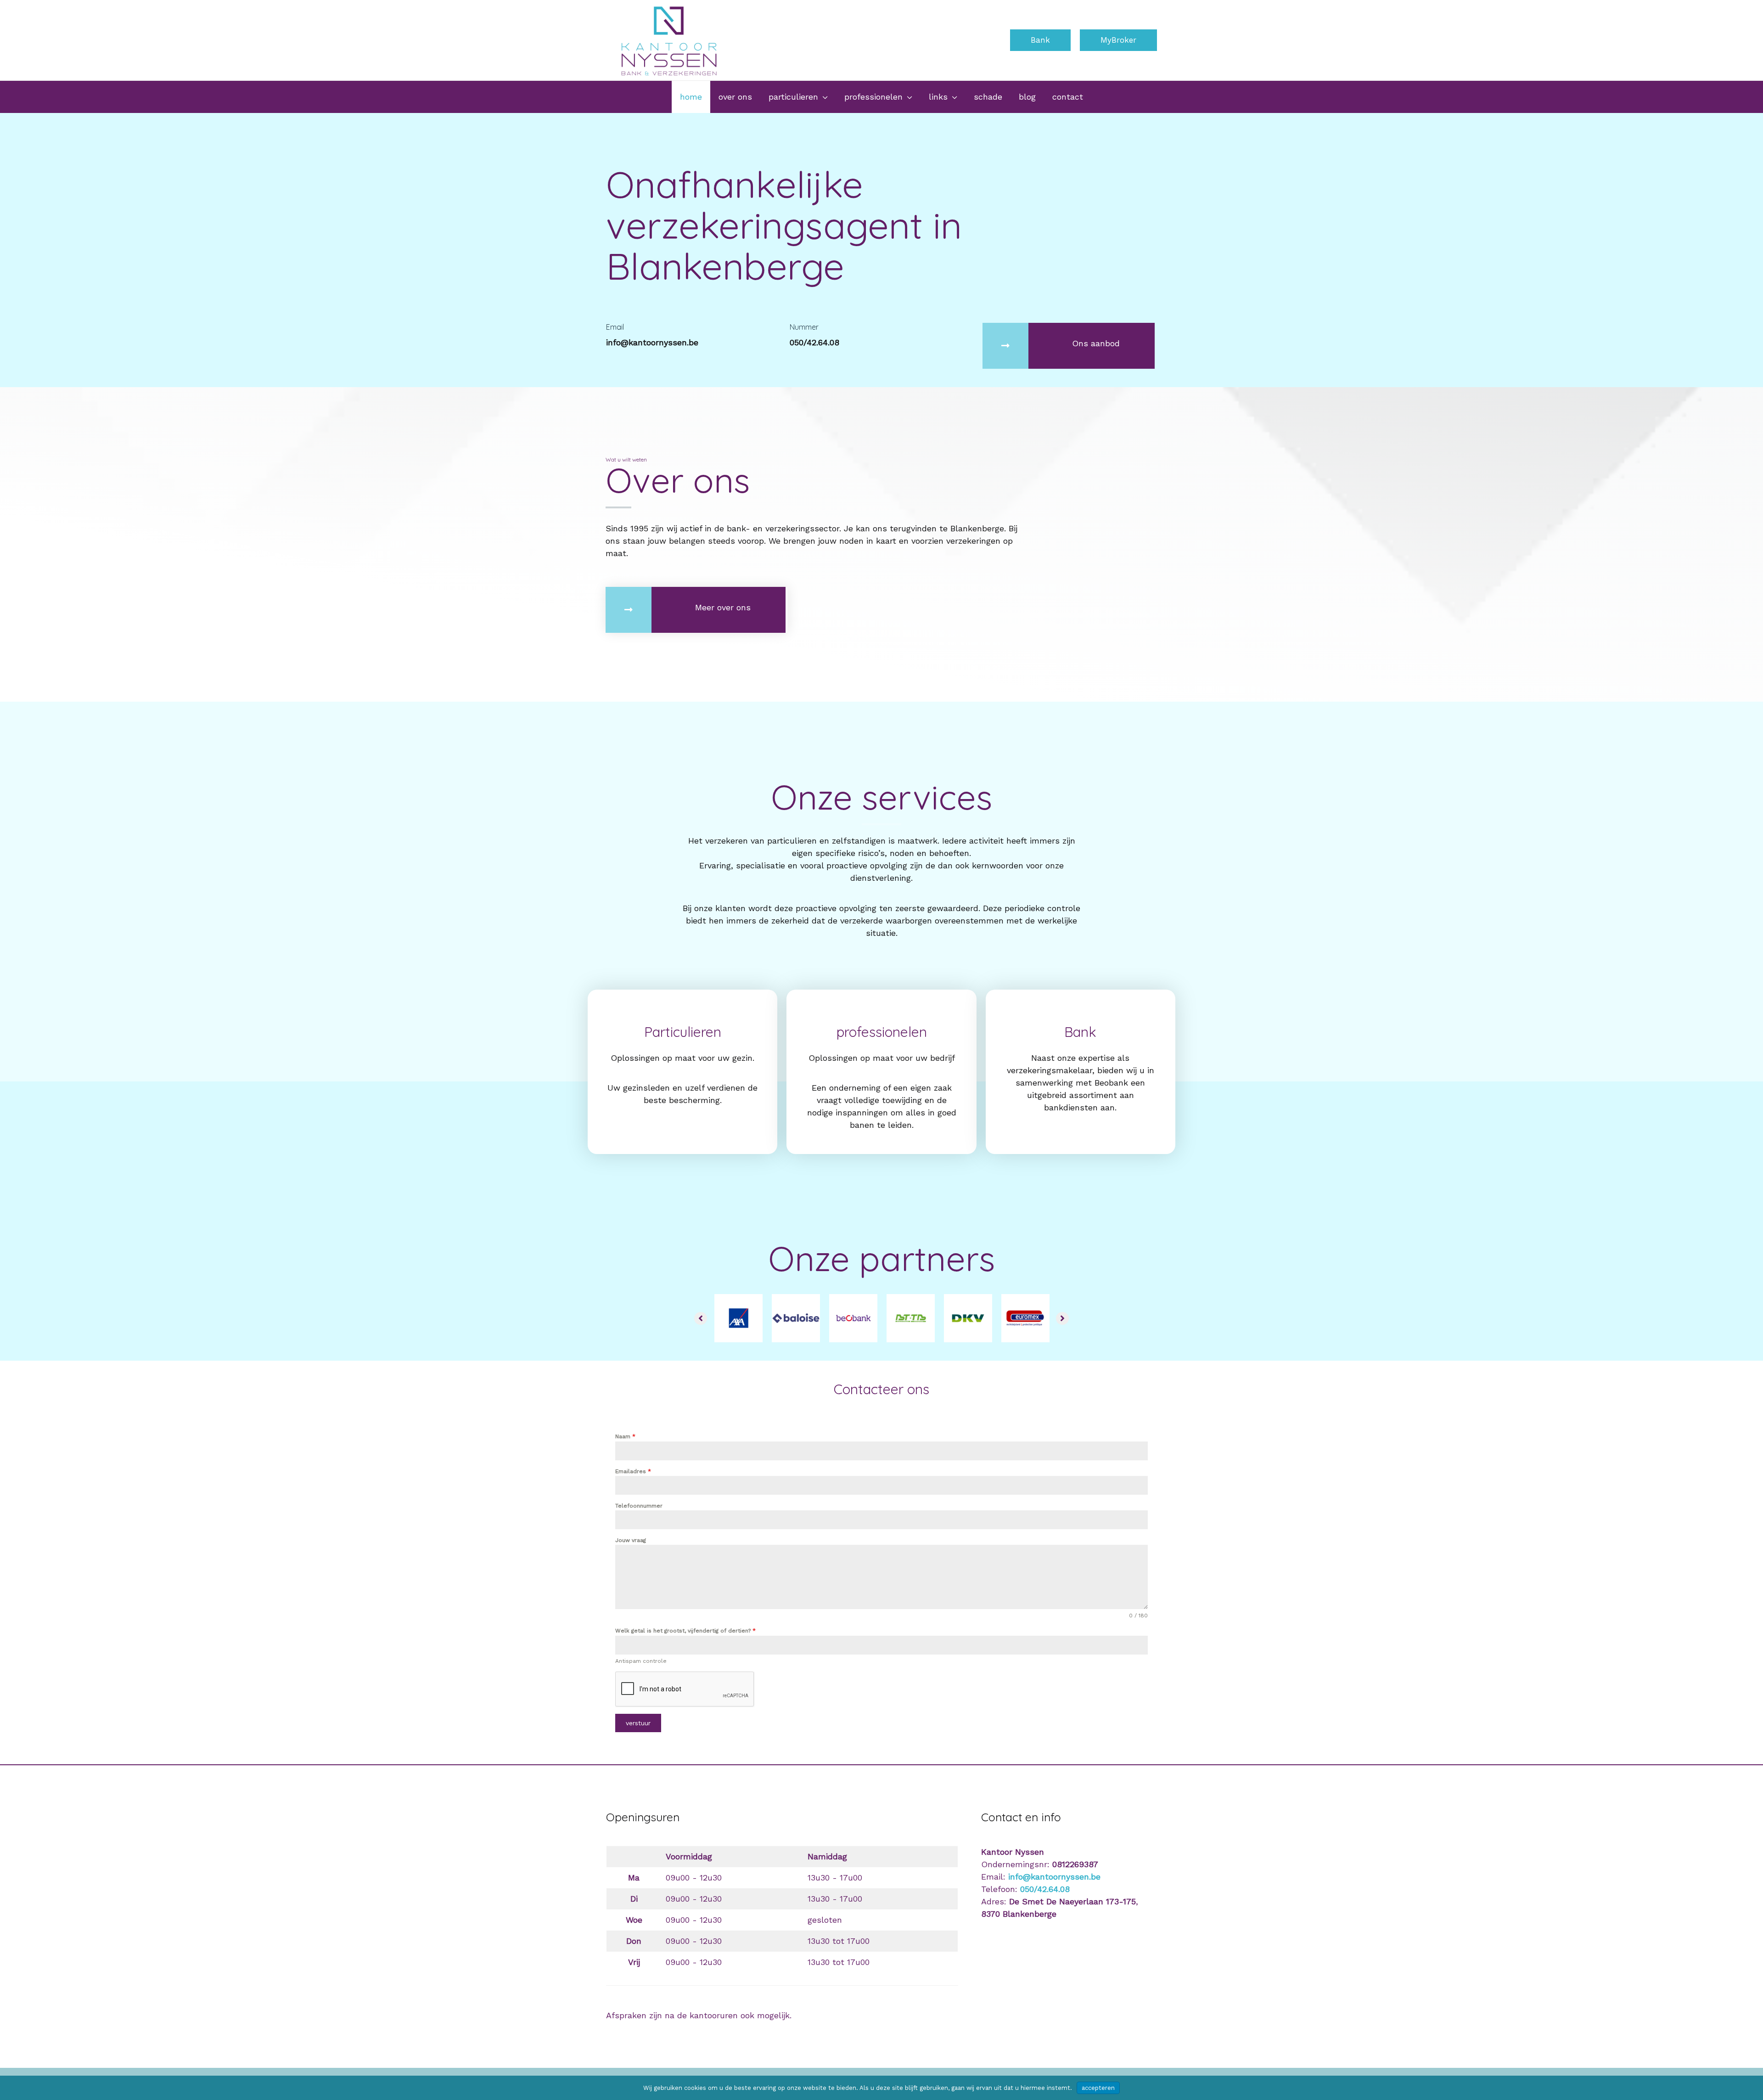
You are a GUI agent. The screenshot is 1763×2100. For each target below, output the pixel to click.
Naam (625, 1436)
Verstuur (638, 1723)
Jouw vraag (631, 1540)
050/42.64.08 (1045, 1889)
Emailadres (633, 1471)
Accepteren (1098, 2088)
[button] (1040, 40)
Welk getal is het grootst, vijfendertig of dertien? (685, 1631)
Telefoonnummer (639, 1506)
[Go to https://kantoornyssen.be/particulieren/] (682, 1060)
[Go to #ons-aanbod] (1069, 346)
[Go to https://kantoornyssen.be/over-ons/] (696, 610)
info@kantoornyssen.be (1054, 1877)
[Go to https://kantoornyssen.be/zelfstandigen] (881, 1072)
